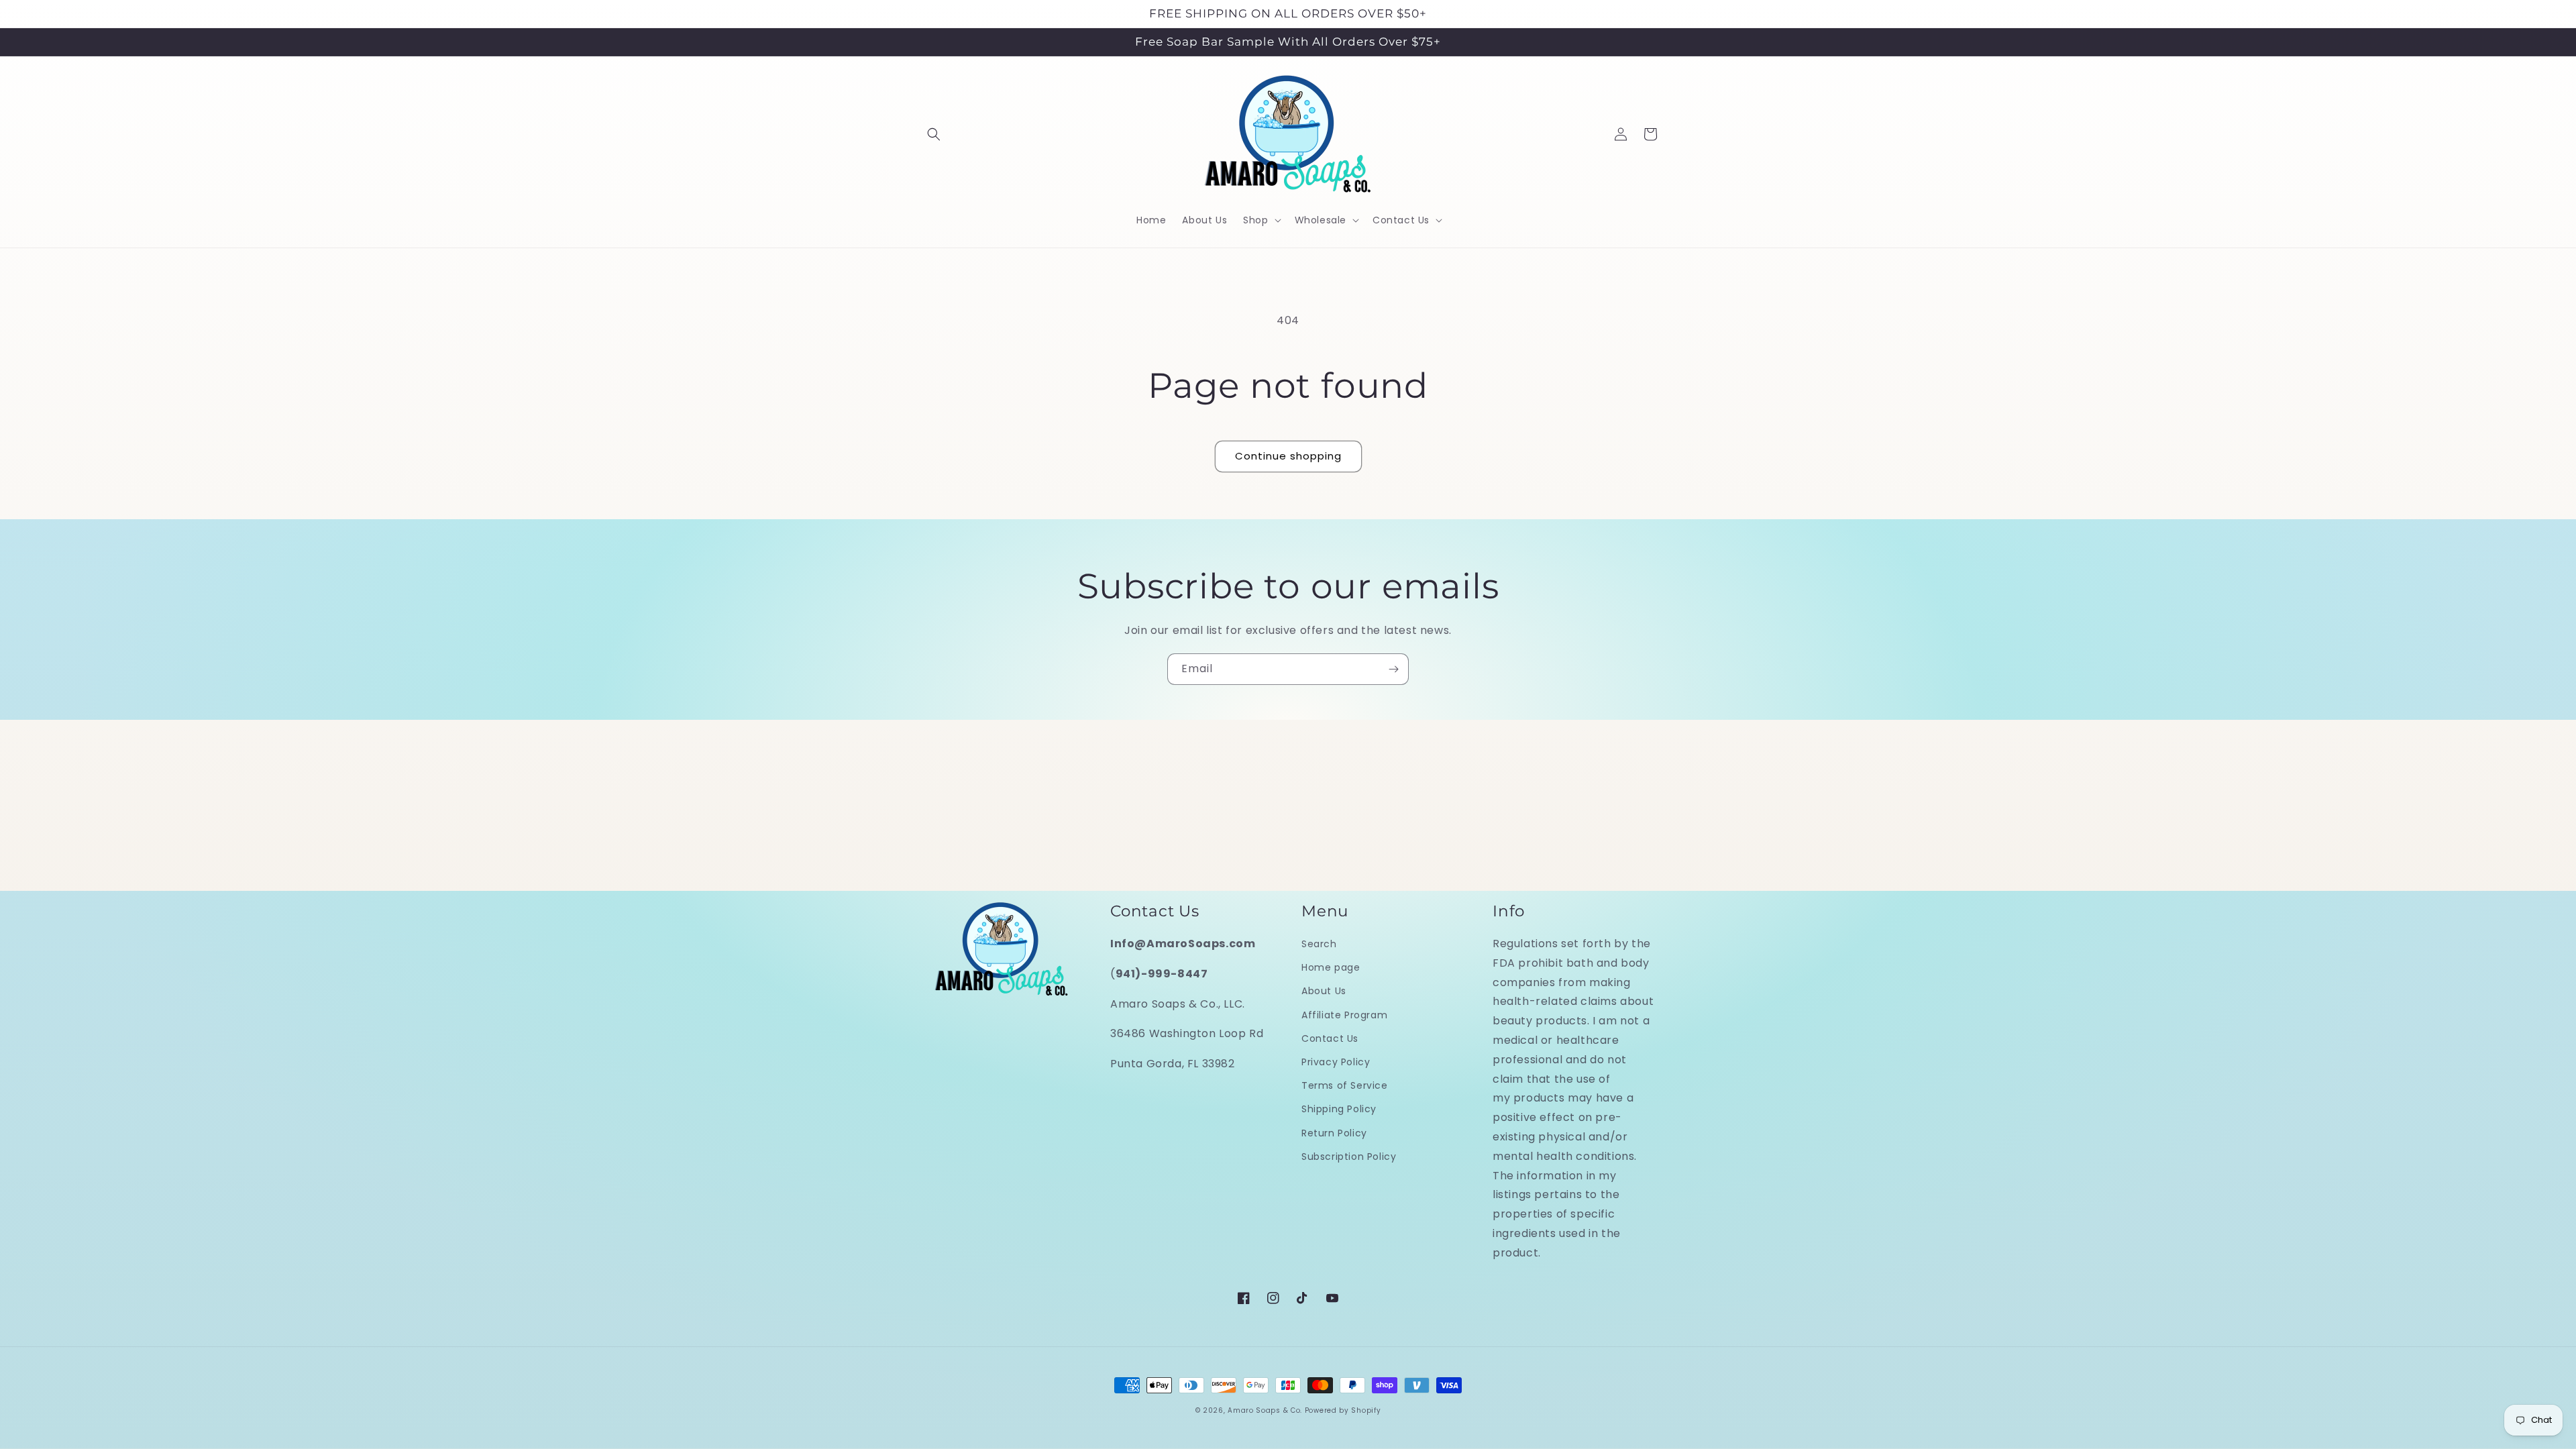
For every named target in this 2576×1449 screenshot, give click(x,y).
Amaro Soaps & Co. (1265, 1410)
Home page (1331, 967)
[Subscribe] (1393, 669)
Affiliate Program (1344, 1015)
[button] (934, 134)
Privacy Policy (1336, 1062)
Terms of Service (1345, 1085)
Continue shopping (1288, 456)
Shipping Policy (1339, 1109)
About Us (1324, 991)
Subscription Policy (1349, 1157)
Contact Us (1330, 1038)
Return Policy (1334, 1133)
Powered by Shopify (1343, 1410)
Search (1319, 944)
